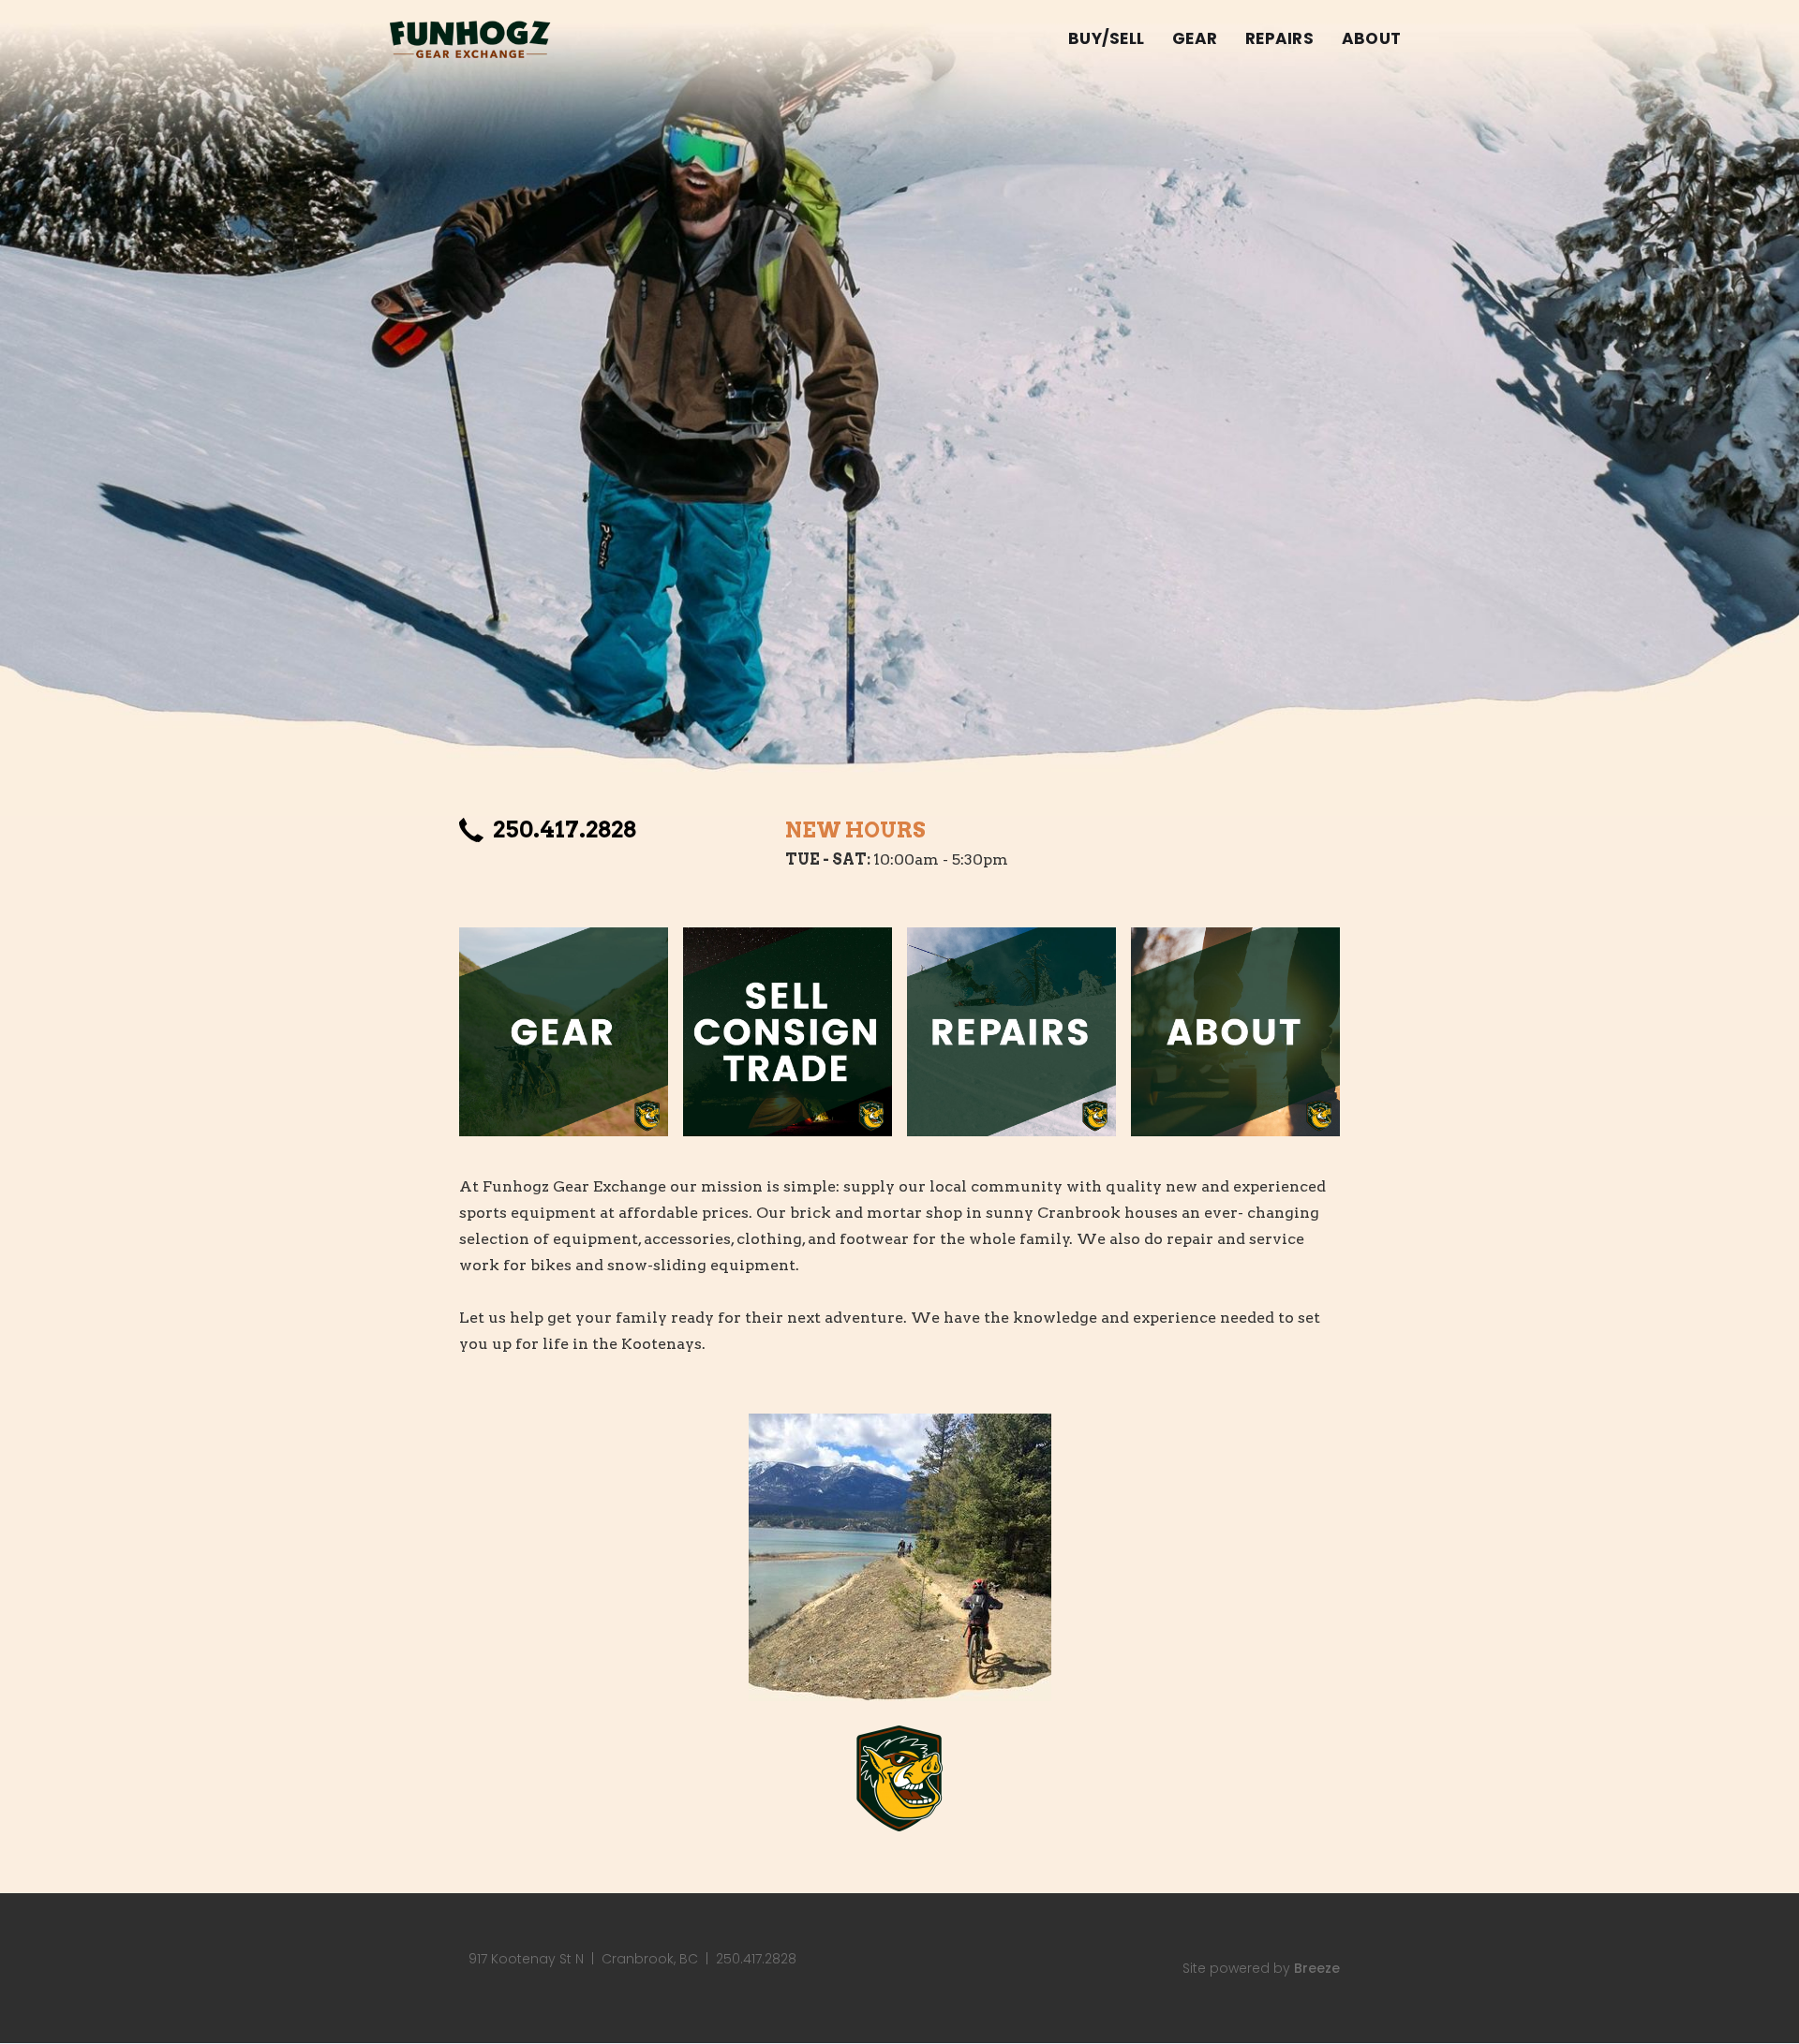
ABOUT (1371, 38)
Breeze (1317, 1968)
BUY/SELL (1106, 38)
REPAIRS (1279, 38)
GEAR (1195, 38)
